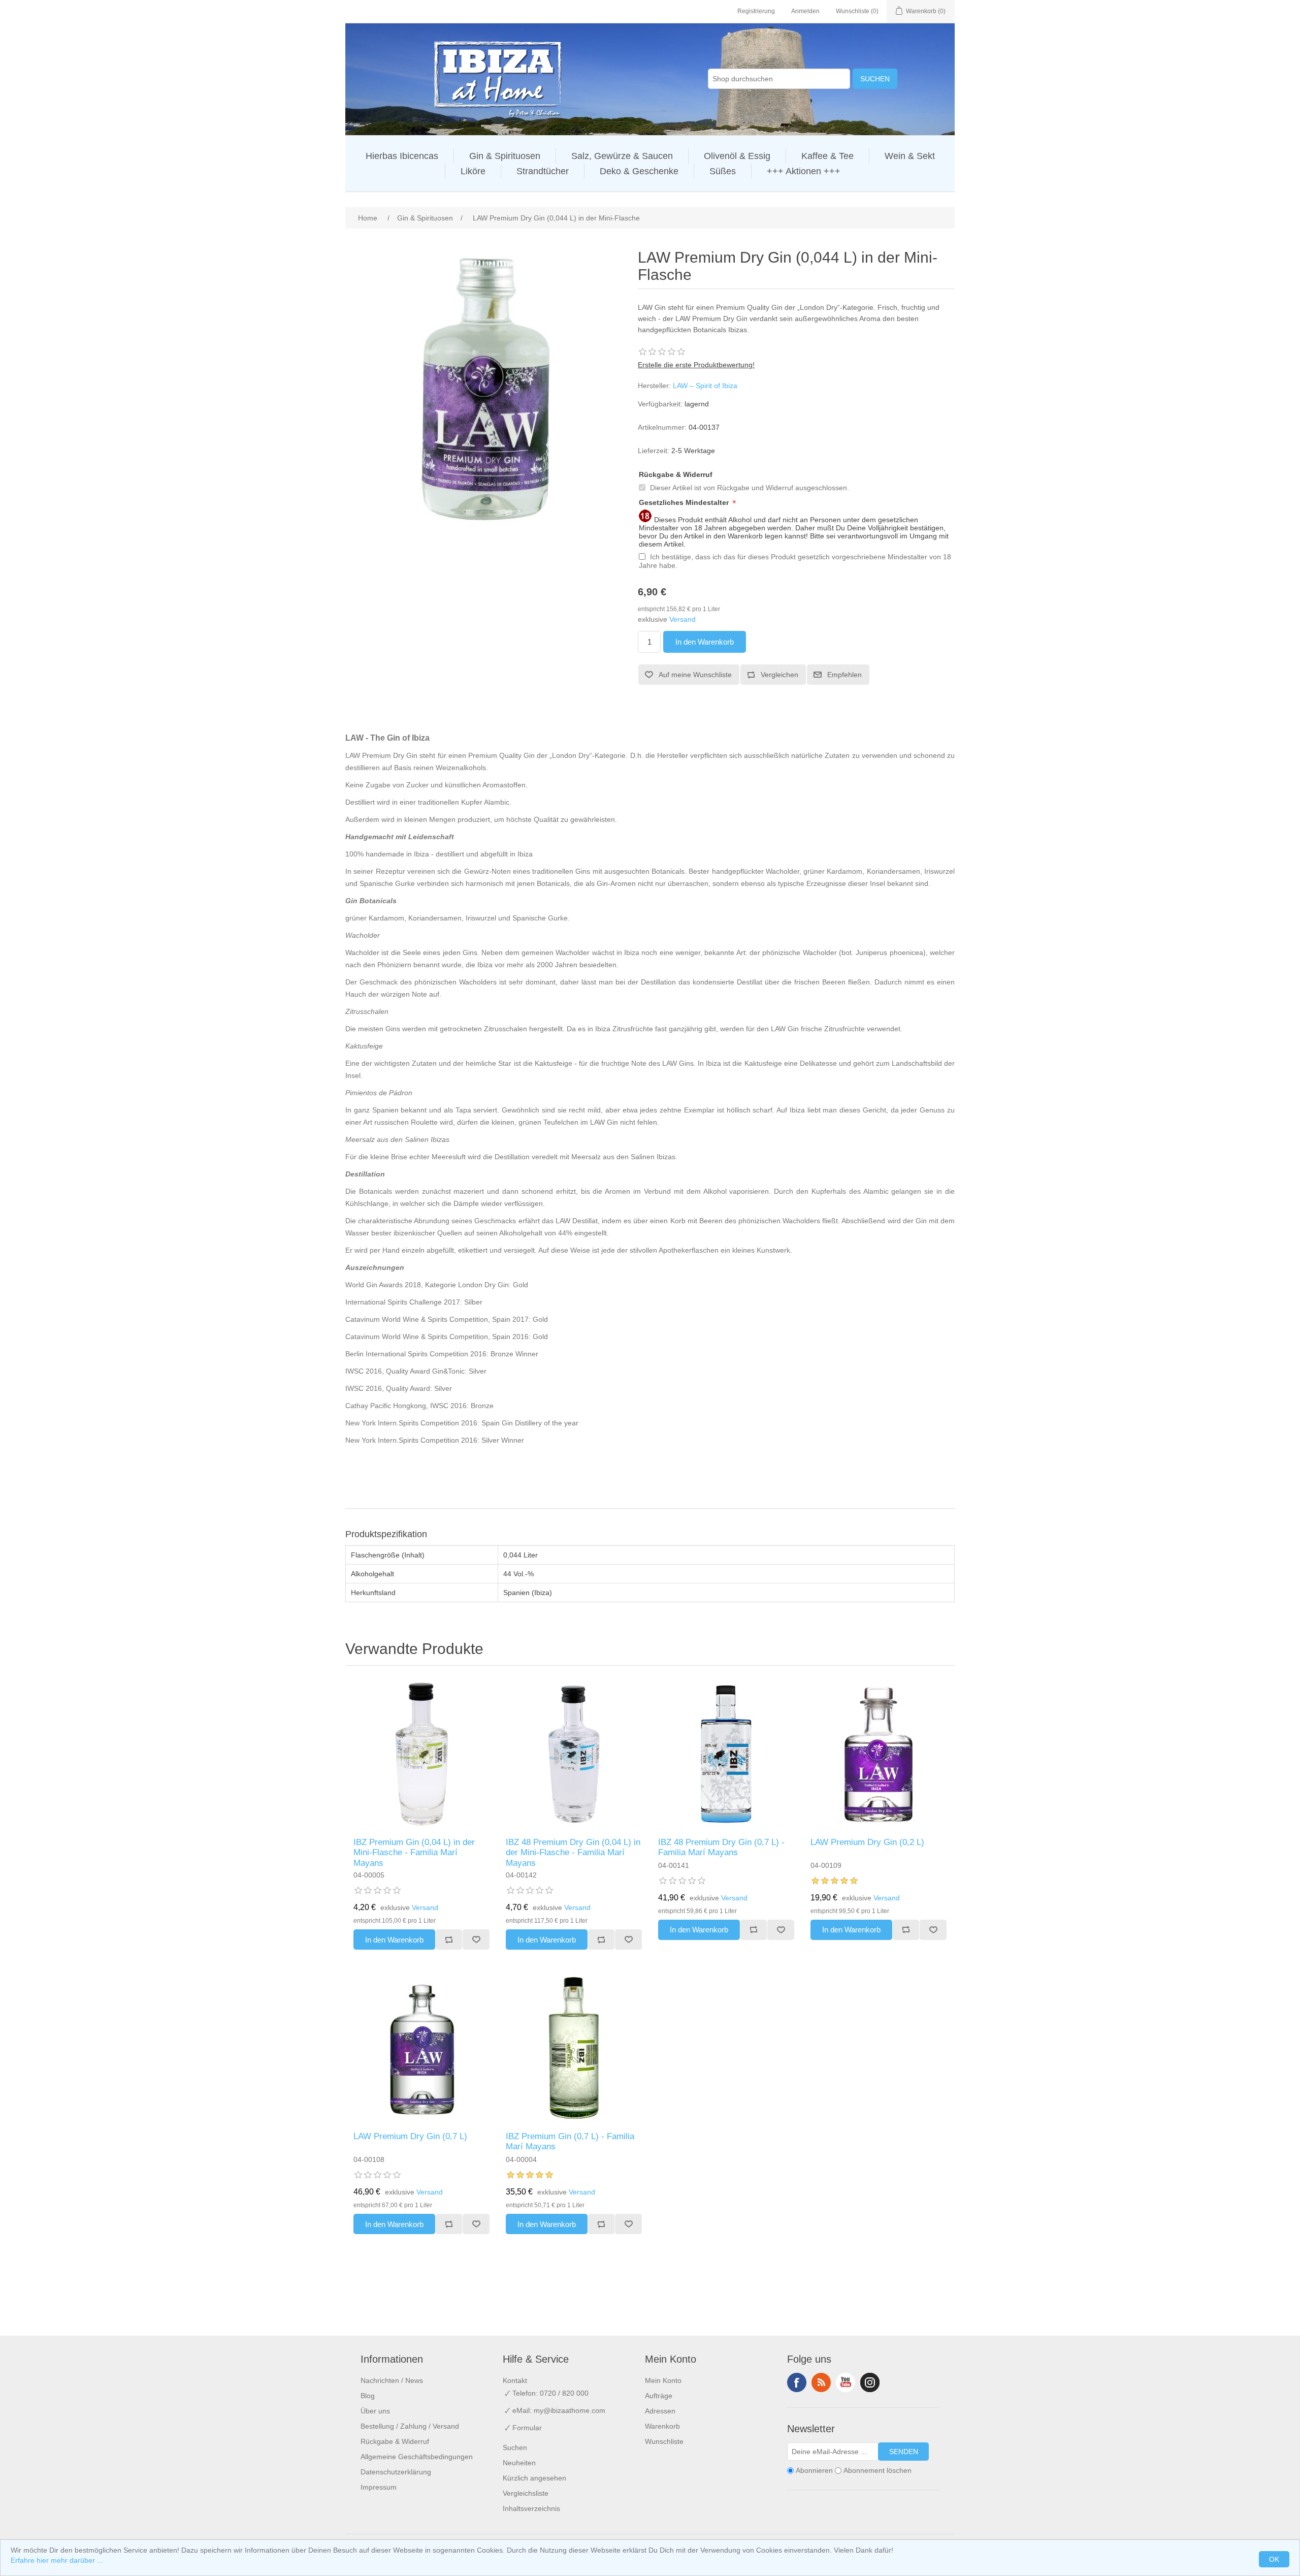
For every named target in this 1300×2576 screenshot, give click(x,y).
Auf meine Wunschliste (695, 675)
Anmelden (805, 11)
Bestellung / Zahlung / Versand (410, 2426)
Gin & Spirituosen (505, 156)
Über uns (375, 2411)
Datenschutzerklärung (396, 2472)
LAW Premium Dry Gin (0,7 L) (410, 2136)
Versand (682, 619)
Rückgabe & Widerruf (676, 474)
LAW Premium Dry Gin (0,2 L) (867, 1842)
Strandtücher (543, 171)
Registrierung (756, 11)
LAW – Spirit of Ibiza (705, 386)
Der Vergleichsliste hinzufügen (449, 1939)
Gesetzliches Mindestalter (685, 502)
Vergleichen (779, 675)
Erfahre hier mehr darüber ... (57, 2560)
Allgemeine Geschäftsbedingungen (417, 2457)
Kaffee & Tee (827, 156)
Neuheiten (519, 2463)
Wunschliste (476, 1939)
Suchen (875, 79)
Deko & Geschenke (639, 171)
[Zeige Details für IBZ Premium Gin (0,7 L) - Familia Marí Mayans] (574, 2048)
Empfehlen (844, 675)
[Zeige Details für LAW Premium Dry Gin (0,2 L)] (879, 1754)
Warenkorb (662, 2426)
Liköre (473, 171)
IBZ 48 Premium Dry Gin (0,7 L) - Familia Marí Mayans (721, 1847)
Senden (904, 2452)
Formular (527, 2428)
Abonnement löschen (877, 2470)
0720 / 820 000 (564, 2393)
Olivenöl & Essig (737, 156)
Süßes (723, 171)
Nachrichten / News (392, 2380)
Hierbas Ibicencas (402, 156)
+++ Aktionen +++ (804, 171)
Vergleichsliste (526, 2493)
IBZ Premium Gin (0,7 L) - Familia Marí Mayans (570, 2141)
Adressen (660, 2411)
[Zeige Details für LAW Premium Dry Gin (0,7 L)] (421, 2048)
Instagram (870, 2382)
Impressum (379, 2487)
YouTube (846, 2382)
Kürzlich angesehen (534, 2478)
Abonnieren (814, 2470)
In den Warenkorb (705, 642)
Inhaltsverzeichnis (531, 2508)
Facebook (797, 2382)
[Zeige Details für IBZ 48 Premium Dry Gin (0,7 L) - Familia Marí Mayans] (726, 1754)
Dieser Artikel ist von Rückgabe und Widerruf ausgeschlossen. (750, 488)
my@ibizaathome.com (570, 2410)
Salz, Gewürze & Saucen (622, 156)
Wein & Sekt (910, 156)
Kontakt (515, 2380)
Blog (368, 2396)
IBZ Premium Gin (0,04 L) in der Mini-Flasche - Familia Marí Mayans (414, 1853)
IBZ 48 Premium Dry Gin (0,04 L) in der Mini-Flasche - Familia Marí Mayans (573, 1853)
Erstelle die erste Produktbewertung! (696, 365)
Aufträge (659, 2396)
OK (1274, 2559)
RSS (821, 2382)
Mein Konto (663, 2380)
